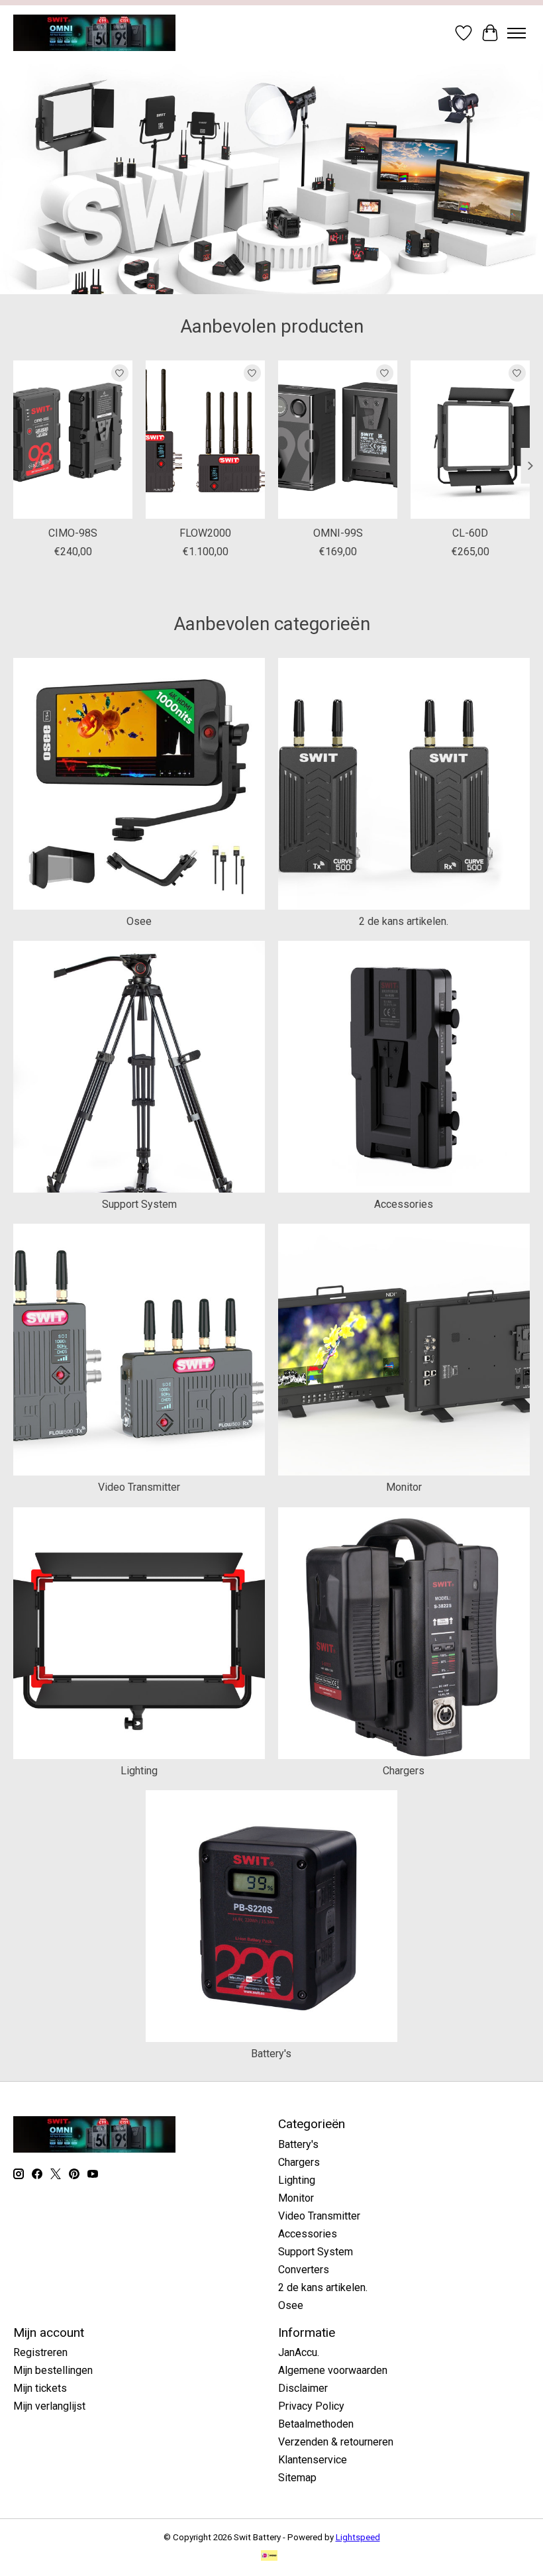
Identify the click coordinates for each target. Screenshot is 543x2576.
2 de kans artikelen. (404, 921)
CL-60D (470, 533)
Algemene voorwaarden (333, 2370)
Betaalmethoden (316, 2424)
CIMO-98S (73, 533)
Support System (139, 1204)
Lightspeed (358, 2537)
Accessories (404, 1204)
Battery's (271, 2054)
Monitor (404, 1487)
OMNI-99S (338, 533)
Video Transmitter (139, 1487)
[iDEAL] (269, 2556)
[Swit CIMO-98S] (73, 440)
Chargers (404, 1771)
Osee (139, 921)
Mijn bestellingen (53, 2370)
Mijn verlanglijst (49, 2406)
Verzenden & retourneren (336, 2442)
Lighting (139, 1771)
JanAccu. (299, 2352)
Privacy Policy (311, 2406)
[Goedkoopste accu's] (94, 33)
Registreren (40, 2352)
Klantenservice (313, 2460)
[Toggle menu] (517, 33)
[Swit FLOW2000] (205, 440)
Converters (304, 2270)
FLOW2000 (205, 533)
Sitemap (297, 2478)
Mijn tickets (40, 2388)
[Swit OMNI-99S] (338, 440)
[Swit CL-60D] (470, 440)
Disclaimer (303, 2388)
